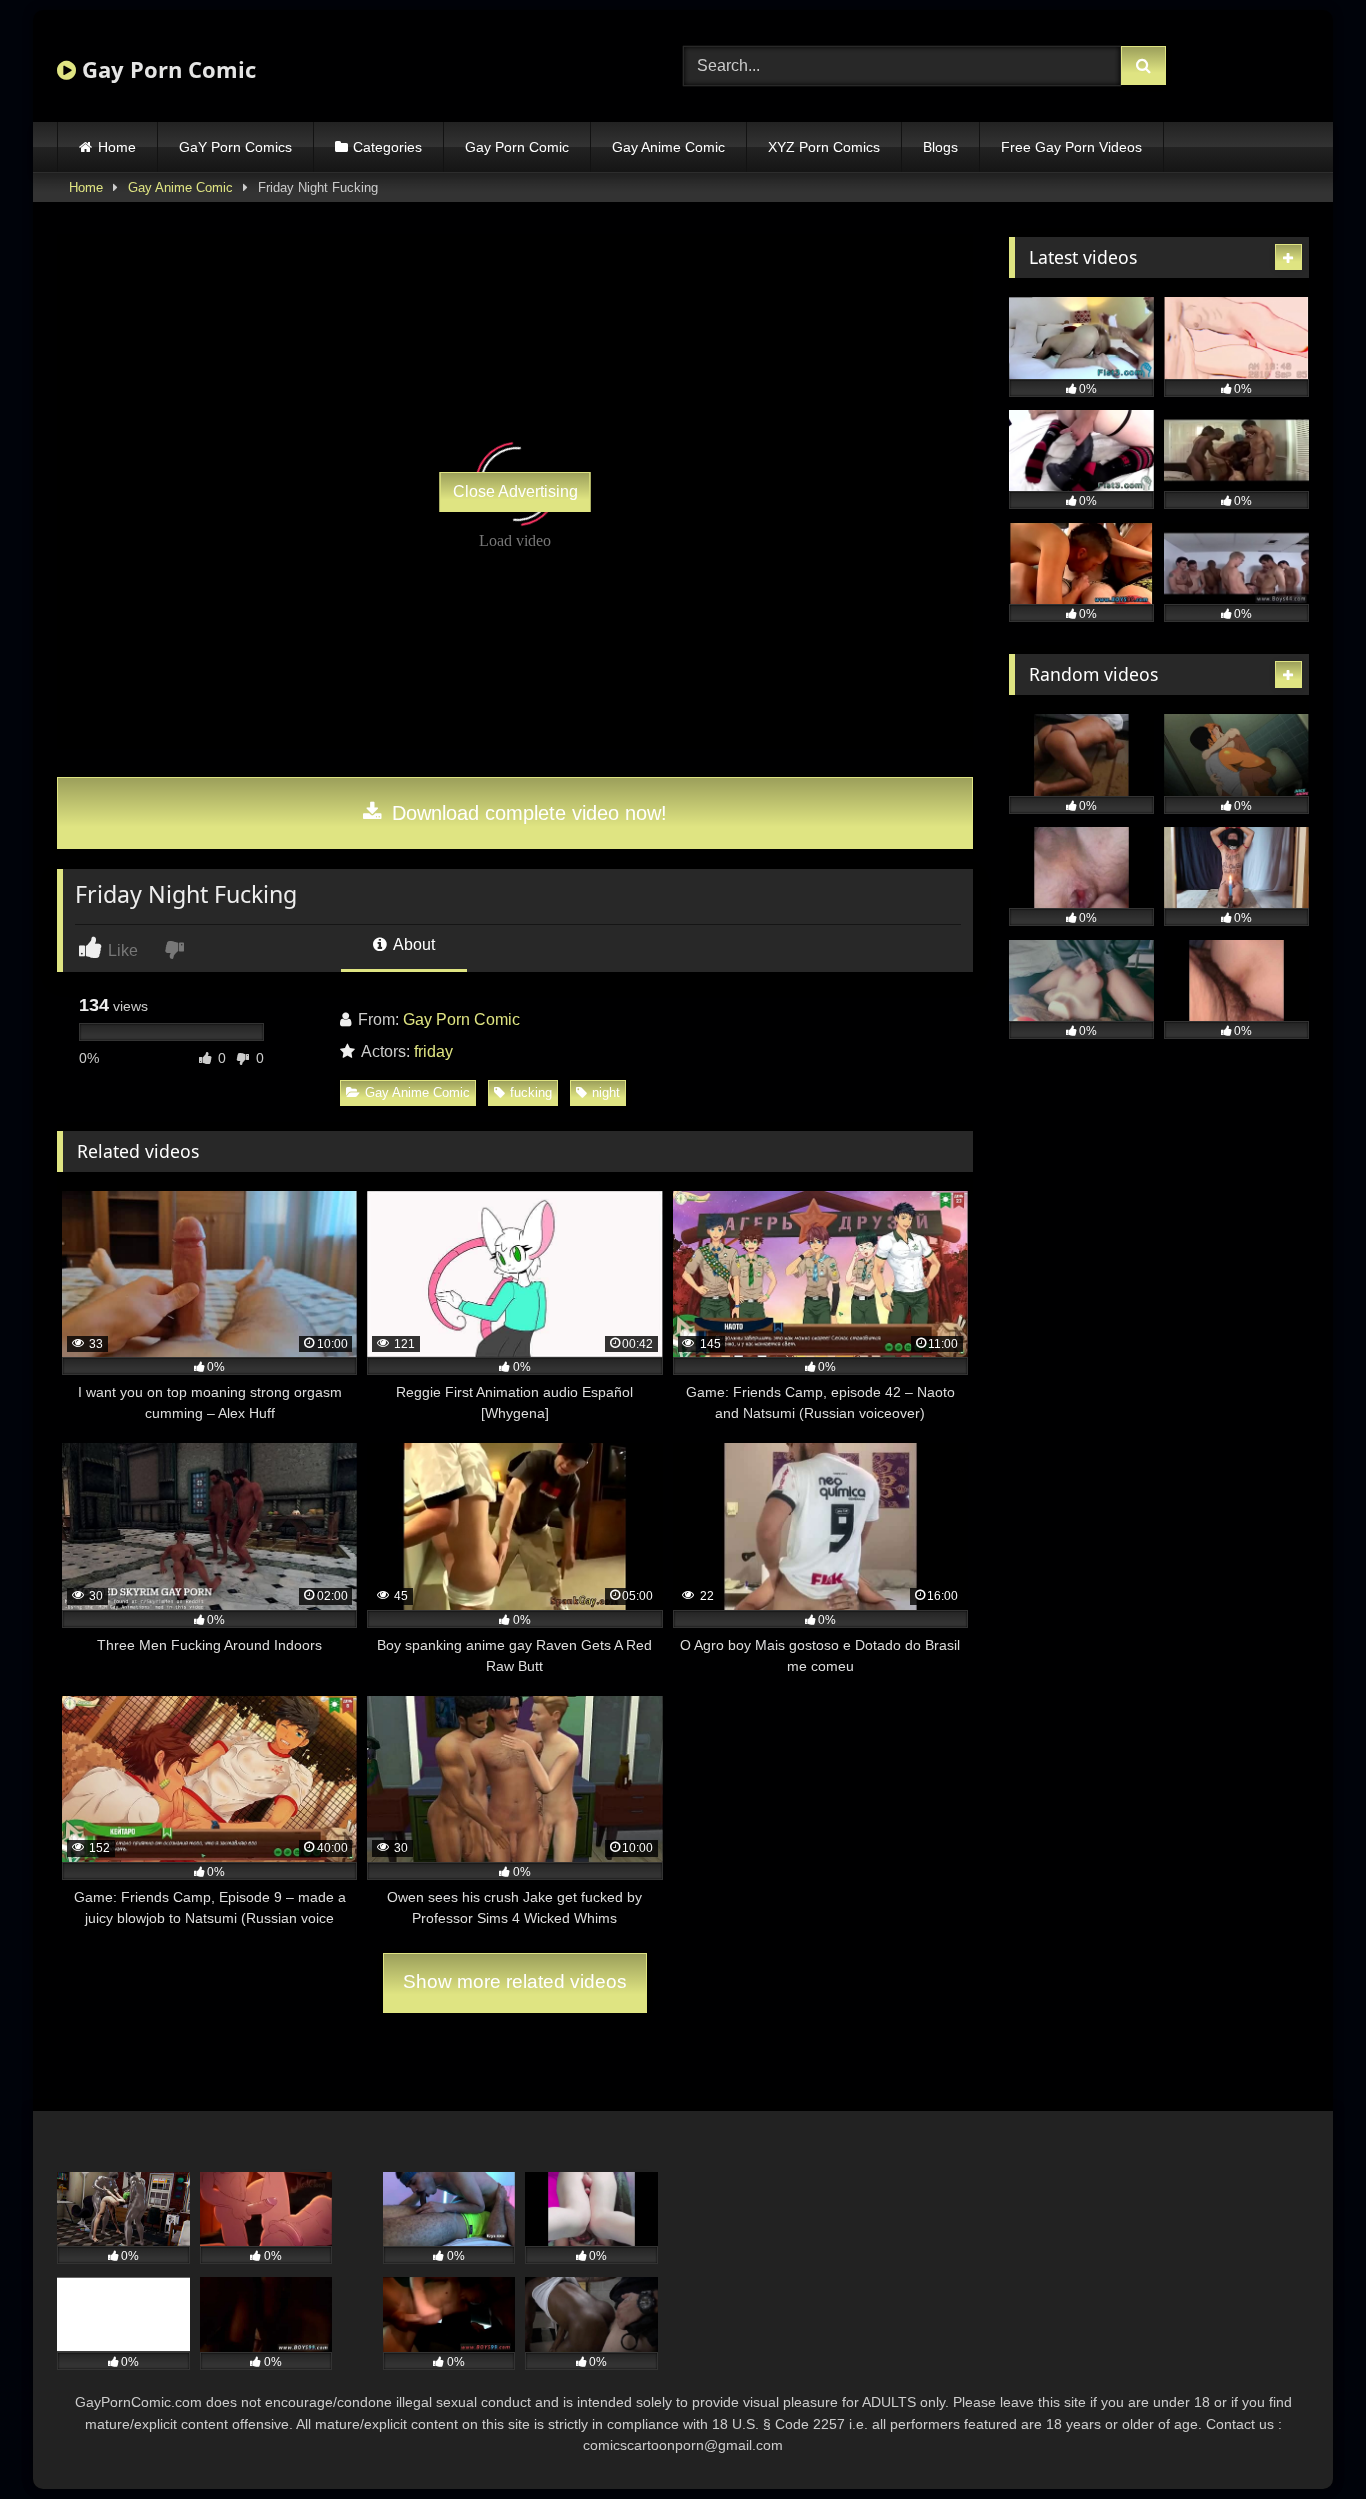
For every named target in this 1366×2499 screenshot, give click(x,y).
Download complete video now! (526, 813)
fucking (531, 1092)
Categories (387, 147)
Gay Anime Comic (668, 147)
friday (433, 1051)
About (412, 944)
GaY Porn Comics (235, 147)
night (606, 1092)
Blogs (940, 147)
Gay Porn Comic (166, 69)
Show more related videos (515, 1981)
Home (117, 147)
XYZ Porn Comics (824, 147)
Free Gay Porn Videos (1071, 147)
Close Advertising (515, 491)
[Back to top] (1304, 2439)
